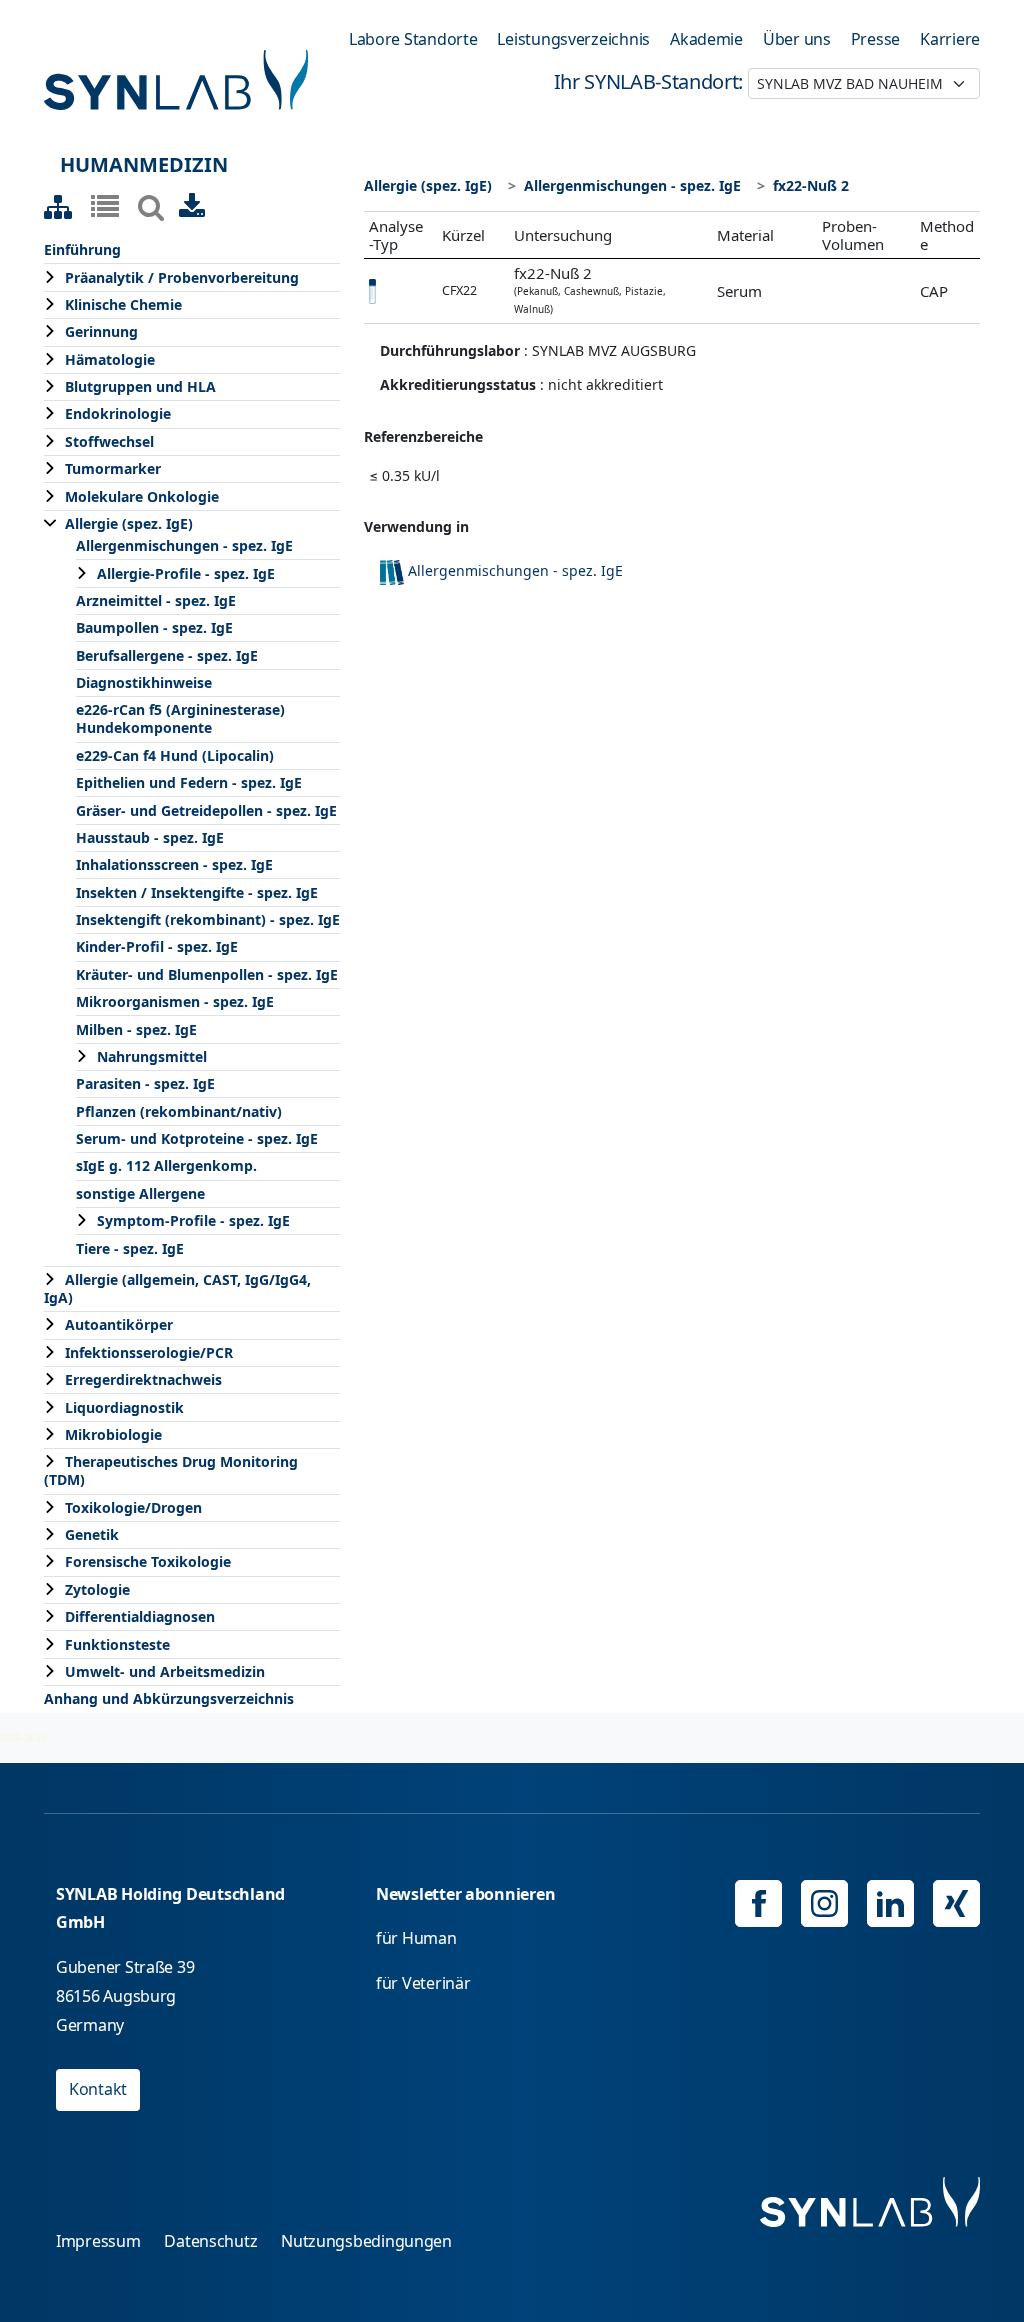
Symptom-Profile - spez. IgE (193, 1220)
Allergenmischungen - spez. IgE (184, 545)
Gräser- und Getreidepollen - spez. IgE (206, 810)
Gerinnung (101, 331)
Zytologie (97, 1589)
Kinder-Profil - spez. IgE (157, 946)
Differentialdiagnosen (140, 1616)
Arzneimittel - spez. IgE (156, 600)
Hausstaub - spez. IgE (150, 837)
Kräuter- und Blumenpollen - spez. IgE (207, 974)
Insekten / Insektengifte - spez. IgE (197, 892)
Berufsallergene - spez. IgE (167, 655)
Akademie (706, 39)
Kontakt (98, 2089)
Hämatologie (110, 359)
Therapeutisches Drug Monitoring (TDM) (171, 1470)
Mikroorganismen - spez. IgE (175, 1001)
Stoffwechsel (109, 441)
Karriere (950, 39)
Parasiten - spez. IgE (145, 1083)
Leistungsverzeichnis (573, 39)
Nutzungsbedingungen (366, 2241)
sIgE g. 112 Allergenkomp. (166, 1165)
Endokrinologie (118, 413)
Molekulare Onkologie (142, 496)
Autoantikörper (119, 1324)
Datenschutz (210, 2241)
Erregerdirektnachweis (143, 1379)
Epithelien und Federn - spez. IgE (189, 782)
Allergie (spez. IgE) (129, 523)
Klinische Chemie (123, 304)
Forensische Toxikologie (148, 1561)
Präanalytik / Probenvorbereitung (182, 277)
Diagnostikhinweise (144, 682)
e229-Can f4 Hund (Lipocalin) (175, 755)
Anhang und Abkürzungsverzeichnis (169, 1698)
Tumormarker (113, 468)
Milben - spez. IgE (136, 1029)
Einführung (82, 249)
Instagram (824, 1903)
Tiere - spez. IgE (130, 1248)
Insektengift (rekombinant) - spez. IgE (208, 919)
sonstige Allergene (140, 1193)
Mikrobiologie (113, 1434)
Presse (875, 39)
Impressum (98, 2241)
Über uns (797, 39)
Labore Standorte (413, 39)
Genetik (92, 1534)
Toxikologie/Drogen (133, 1507)
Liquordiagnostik (124, 1407)
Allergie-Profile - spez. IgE (186, 573)
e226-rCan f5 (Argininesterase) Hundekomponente (180, 718)
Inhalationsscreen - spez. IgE (174, 864)
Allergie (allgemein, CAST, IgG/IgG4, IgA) (177, 1288)
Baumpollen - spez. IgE (154, 627)
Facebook (758, 1903)
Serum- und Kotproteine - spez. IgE (197, 1138)
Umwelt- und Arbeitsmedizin (165, 1671)
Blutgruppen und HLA (140, 386)
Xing (956, 1903)
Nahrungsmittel (152, 1056)
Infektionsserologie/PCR (149, 1352)
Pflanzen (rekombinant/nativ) (179, 1111)
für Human (416, 1938)
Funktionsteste (117, 1644)
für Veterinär (423, 1983)
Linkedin (890, 1903)
